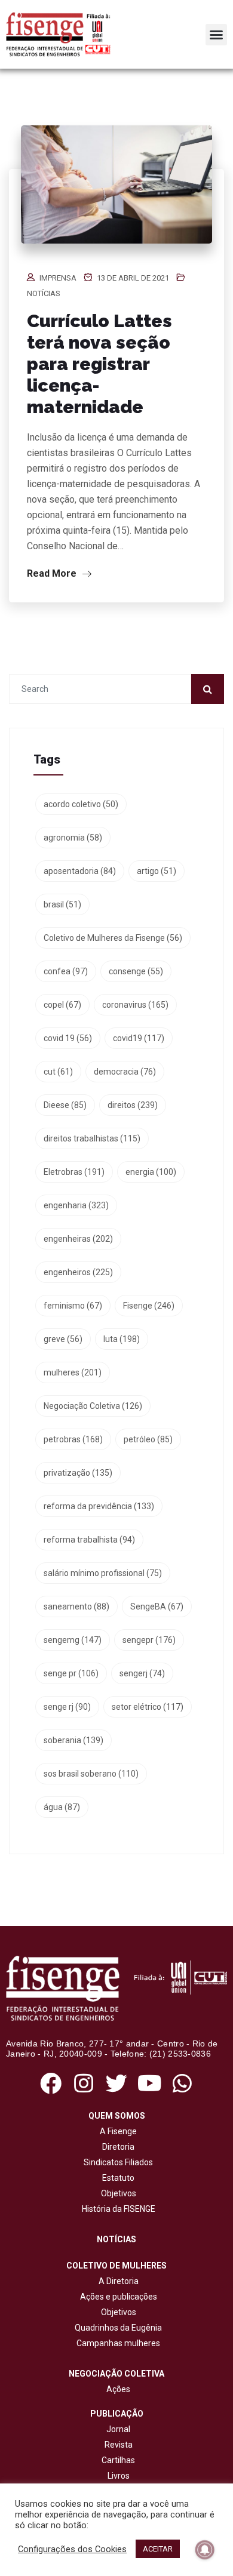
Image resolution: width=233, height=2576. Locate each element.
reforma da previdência (99, 1506)
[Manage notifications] (205, 2550)
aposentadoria (80, 871)
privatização (78, 1473)
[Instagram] (83, 2083)
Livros (119, 2476)
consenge (136, 971)
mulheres (73, 1372)
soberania (73, 1740)
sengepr (149, 1640)
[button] (216, 35)
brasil (62, 904)
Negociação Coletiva (93, 1406)
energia (151, 1172)
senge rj (67, 1707)
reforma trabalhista (89, 1540)
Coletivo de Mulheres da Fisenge (113, 938)
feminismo (73, 1306)
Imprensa (58, 278)
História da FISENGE (117, 2209)
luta (122, 1339)
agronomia (73, 838)
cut (58, 1072)
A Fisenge (116, 2131)
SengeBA (157, 1606)
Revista (119, 2445)
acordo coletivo (81, 804)
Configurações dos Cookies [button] (72, 2549)
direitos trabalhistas (92, 1138)
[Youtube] (150, 2083)
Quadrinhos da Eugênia (116, 2328)
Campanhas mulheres (116, 2343)
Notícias (44, 293)
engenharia (76, 1205)
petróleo (148, 1439)
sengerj (142, 1673)
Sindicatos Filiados (116, 2162)
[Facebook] (50, 2083)
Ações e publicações (117, 2297)
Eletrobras (74, 1172)
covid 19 (68, 1038)
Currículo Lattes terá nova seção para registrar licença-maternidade (99, 364)
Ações (116, 2389)
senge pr (71, 1673)
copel (62, 1005)
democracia (125, 1072)
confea (66, 971)
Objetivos (117, 2193)
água (62, 1807)
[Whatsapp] (183, 2083)
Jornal (118, 2429)
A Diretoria (117, 2281)
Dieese (65, 1105)
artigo (157, 871)
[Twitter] (116, 2083)
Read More (53, 573)
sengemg (73, 1640)
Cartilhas (118, 2460)
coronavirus (135, 1005)
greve (63, 1339)
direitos (133, 1105)
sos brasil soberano (91, 1774)
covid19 (139, 1038)
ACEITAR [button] (158, 2549)
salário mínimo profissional (103, 1573)
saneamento (76, 1606)
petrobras (73, 1439)
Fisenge (149, 1306)
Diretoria (116, 2147)
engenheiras (78, 1239)
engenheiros (78, 1272)
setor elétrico (148, 1707)
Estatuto (116, 2178)
